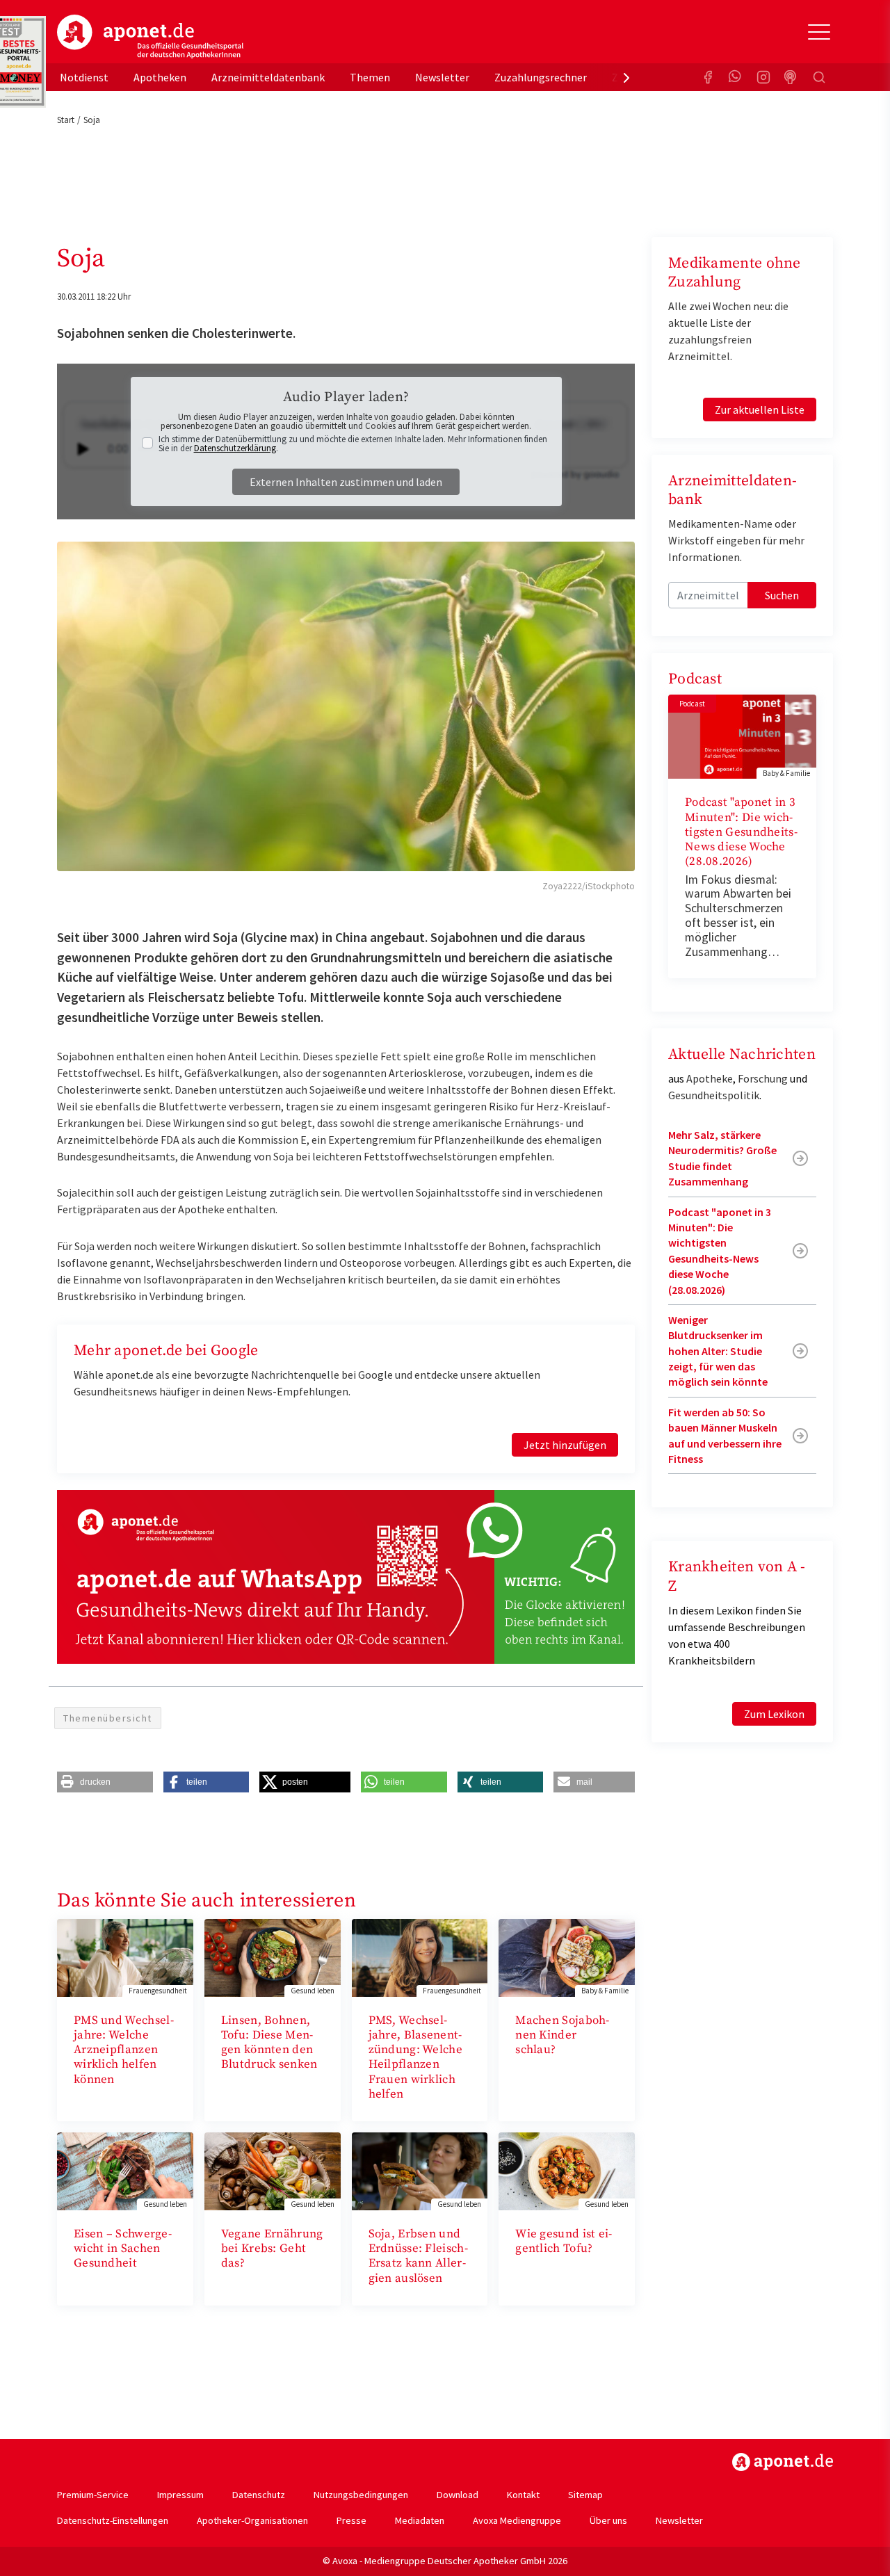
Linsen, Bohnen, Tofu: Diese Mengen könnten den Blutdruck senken (269, 2043)
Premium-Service (93, 2495)
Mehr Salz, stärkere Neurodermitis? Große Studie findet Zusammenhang (722, 1158)
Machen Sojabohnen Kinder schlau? (562, 2035)
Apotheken (160, 77)
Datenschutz (259, 2495)
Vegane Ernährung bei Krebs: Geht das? (272, 2249)
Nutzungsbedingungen (361, 2495)
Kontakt (523, 2495)
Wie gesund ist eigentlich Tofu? (564, 2241)
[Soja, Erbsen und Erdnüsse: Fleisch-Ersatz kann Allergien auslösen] (420, 2170)
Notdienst (84, 77)
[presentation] (626, 77)
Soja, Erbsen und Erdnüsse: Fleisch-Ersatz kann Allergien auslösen (418, 2256)
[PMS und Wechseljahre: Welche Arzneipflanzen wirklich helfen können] (125, 1957)
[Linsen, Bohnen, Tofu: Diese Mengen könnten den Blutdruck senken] (273, 1957)
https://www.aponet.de (783, 2462)
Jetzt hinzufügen (565, 1445)
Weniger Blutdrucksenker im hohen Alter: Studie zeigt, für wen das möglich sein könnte (718, 1351)
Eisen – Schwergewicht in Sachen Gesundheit (123, 2249)
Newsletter (442, 77)
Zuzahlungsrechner (541, 77)
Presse (351, 2520)
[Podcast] (791, 77)
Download (458, 2495)
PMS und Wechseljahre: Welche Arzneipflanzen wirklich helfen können (124, 2050)
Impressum (180, 2495)
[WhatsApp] (736, 77)
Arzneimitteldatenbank (268, 77)
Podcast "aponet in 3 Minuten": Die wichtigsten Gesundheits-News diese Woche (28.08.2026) (741, 832)
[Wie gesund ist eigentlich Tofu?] (567, 2170)
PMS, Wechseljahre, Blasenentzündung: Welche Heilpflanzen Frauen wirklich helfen (416, 2057)
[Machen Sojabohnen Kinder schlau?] (567, 1957)
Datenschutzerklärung (235, 448)
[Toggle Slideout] (819, 32)
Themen (370, 77)
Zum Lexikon (774, 1714)
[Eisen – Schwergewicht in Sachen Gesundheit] (125, 2170)
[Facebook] (708, 77)
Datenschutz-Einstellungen (113, 2520)
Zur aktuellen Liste (760, 410)
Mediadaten (420, 2520)
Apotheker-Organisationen (252, 2520)
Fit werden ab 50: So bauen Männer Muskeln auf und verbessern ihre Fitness (725, 1435)
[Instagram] (763, 77)
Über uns (608, 2520)
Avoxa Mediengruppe (517, 2520)
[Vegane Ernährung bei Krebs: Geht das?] (273, 2170)
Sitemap (585, 2495)
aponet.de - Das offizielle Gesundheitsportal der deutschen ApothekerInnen (150, 37)
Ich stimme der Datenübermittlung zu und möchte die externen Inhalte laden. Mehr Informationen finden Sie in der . (353, 444)
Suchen (782, 595)
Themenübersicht (108, 1718)
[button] (105, 1782)
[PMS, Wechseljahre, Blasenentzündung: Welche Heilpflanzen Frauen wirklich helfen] (420, 1957)
